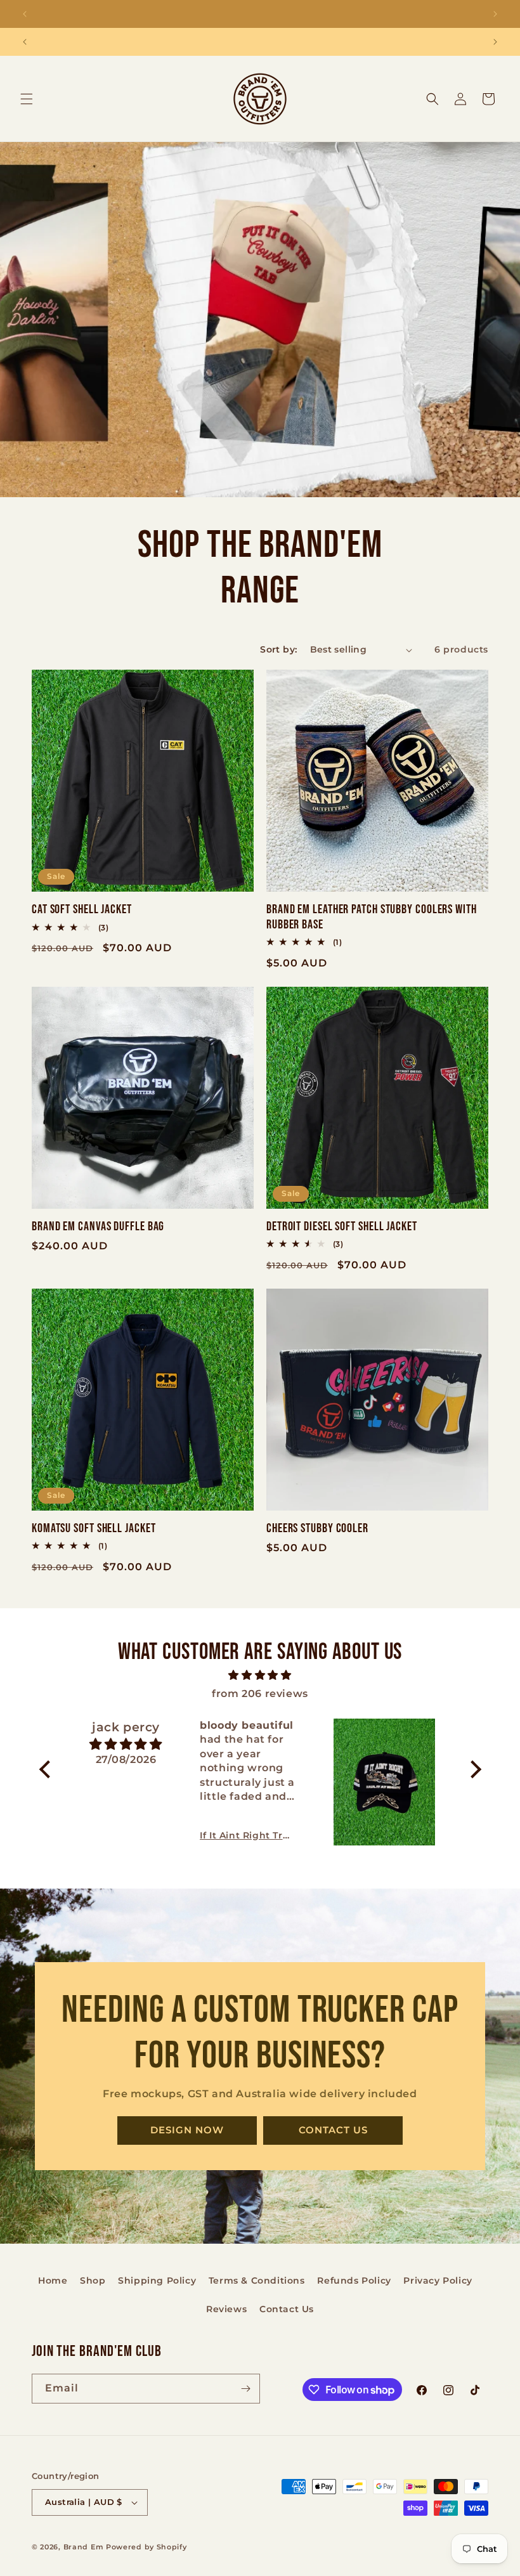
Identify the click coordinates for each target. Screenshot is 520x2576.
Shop (93, 2280)
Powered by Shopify (146, 2547)
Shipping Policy (157, 2280)
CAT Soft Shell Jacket (82, 910)
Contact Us (287, 2309)
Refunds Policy (354, 2280)
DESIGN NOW (187, 2130)
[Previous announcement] (25, 14)
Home (53, 2280)
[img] (260, 1675)
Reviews (226, 2309)
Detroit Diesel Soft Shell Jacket (342, 1227)
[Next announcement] (495, 14)
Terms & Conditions (257, 2280)
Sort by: (278, 649)
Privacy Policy (438, 2280)
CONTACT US (333, 2130)
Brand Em (84, 2547)
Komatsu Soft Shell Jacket (94, 1529)
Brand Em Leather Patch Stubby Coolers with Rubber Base (372, 917)
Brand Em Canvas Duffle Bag (98, 1227)
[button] (27, 99)
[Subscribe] (245, 2389)
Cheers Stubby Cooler (317, 1529)
